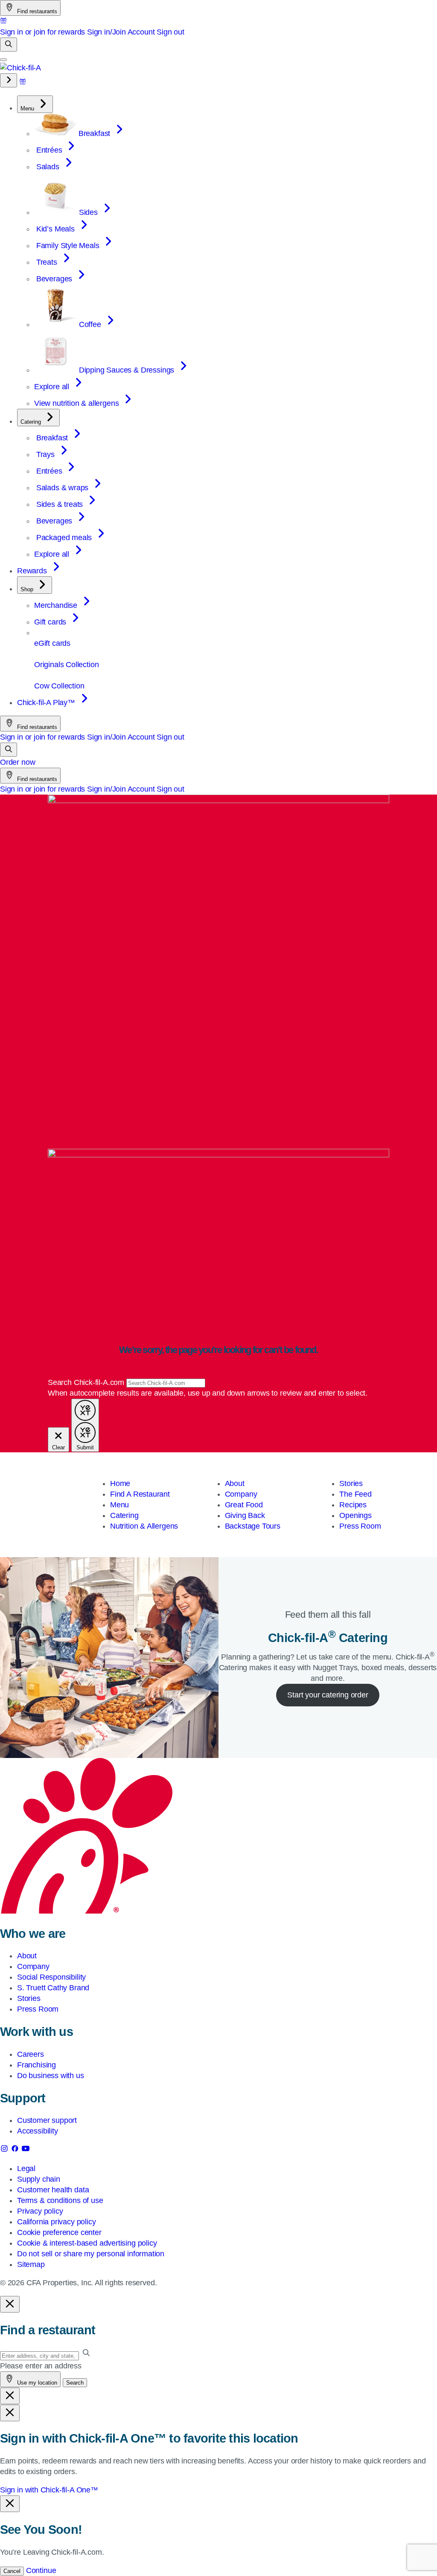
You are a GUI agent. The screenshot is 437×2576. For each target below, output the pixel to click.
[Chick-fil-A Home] (20, 68)
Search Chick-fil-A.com (87, 1382)
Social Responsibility (51, 1977)
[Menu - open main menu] (3, 60)
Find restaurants (36, 11)
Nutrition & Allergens (144, 1526)
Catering (124, 1515)
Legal (26, 2168)
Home (120, 1483)
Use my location (36, 2383)
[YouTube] (26, 2150)
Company (241, 1494)
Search (75, 2383)
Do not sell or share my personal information (91, 2254)
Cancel (12, 2571)
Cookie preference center (59, 2232)
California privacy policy (57, 2222)
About (235, 1483)
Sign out (170, 32)
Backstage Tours (253, 1526)
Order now (17, 762)
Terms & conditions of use (60, 2200)
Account (141, 32)
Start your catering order (328, 1695)
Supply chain (39, 2179)
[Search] (9, 45)
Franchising (36, 2065)
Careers (31, 2054)
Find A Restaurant (140, 1494)
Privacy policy (40, 2211)
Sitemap (31, 2264)
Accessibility (38, 2131)
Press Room (360, 1526)
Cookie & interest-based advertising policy (87, 2243)
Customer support (47, 2120)
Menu (119, 1505)
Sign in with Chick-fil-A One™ (49, 2490)
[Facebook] (16, 2150)
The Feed (355, 1494)
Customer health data (53, 2190)
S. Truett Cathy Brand (53, 1988)
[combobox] (166, 1383)
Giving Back (245, 1515)
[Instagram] (5, 2150)
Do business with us (51, 2076)
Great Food (244, 1505)
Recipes (353, 1505)
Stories (351, 1483)
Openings (355, 1515)
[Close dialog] (10, 2304)
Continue (41, 2570)
